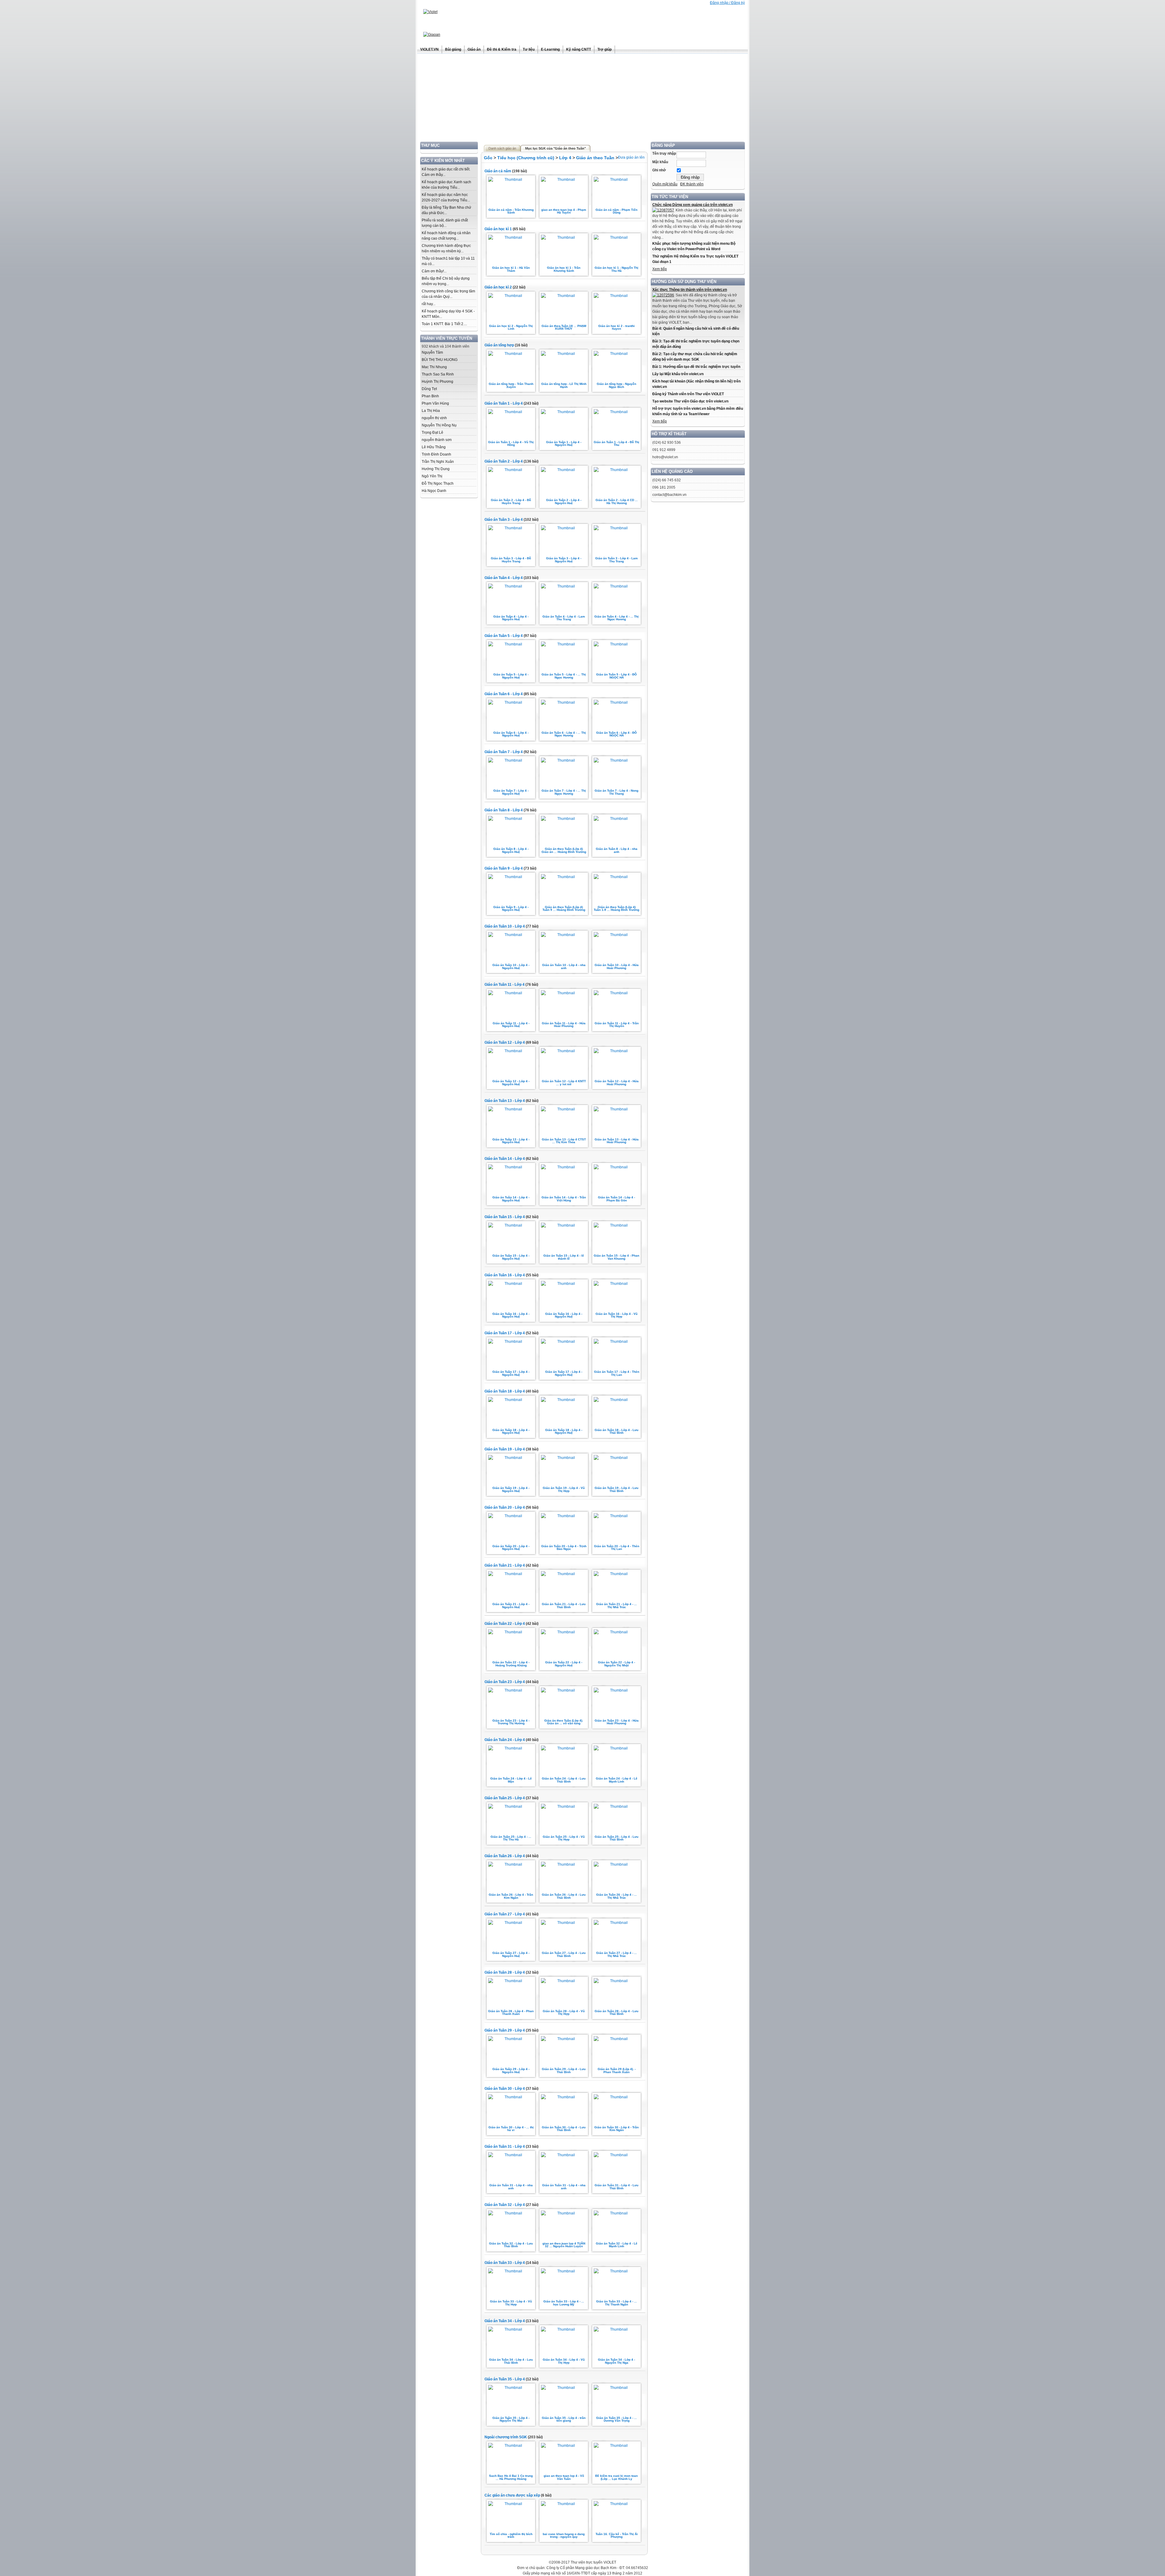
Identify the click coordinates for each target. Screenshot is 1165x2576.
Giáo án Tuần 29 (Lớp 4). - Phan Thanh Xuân (617, 2071)
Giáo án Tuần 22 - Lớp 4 (505, 1624)
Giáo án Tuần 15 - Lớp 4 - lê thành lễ (564, 1257)
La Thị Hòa (431, 411)
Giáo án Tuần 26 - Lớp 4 (505, 1856)
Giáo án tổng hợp (499, 345)
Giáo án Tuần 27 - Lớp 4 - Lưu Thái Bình (564, 1954)
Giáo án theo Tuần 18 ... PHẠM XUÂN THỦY (564, 327)
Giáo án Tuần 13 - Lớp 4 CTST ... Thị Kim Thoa (564, 1141)
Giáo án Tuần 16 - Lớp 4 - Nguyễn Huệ (511, 1315)
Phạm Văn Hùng (435, 403)
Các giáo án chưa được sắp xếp (512, 2495)
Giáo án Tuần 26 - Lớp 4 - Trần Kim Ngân (511, 1896)
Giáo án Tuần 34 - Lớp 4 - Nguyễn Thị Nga (616, 2361)
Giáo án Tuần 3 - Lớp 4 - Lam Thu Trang (616, 560)
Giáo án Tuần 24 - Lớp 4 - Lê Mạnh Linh (617, 1780)
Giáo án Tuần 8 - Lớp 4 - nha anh (617, 850)
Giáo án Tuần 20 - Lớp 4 (505, 1507)
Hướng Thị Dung (436, 469)
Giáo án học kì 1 (498, 229)
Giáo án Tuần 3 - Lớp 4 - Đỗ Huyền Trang (511, 560)
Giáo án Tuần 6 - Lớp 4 (504, 694)
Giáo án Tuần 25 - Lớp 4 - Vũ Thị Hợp (564, 1838)
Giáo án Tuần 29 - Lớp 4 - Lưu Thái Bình (564, 2071)
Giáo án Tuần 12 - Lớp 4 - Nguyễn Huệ (511, 1083)
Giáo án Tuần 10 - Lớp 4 (505, 926)
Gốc (488, 158)
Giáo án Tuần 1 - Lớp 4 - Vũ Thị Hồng (511, 444)
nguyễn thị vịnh (434, 418)
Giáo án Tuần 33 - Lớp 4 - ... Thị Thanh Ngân (616, 2303)
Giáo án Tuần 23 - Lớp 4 (505, 1682)
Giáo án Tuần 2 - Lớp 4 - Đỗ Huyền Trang (511, 502)
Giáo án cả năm (498, 171)
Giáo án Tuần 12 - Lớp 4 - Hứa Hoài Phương (617, 1083)
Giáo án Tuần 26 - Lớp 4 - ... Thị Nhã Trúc (616, 1896)
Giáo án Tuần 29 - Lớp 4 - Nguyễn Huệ (511, 2071)
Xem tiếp (660, 269)
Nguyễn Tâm (432, 352)
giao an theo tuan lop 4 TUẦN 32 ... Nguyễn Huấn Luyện (564, 2245)
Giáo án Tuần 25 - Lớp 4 (505, 1798)
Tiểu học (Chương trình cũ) (526, 158)
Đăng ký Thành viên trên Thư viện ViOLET (688, 394)
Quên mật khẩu (665, 184)
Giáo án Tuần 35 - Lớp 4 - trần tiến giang (564, 2419)
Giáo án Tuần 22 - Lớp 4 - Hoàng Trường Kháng (511, 1664)
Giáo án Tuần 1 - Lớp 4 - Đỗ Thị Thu (616, 444)
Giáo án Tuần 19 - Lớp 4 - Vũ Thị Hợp (564, 1489)
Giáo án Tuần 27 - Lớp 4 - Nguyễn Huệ (511, 1954)
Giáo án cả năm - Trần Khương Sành (511, 211)
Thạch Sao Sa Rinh (438, 374)
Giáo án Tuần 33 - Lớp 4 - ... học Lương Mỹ (564, 2303)
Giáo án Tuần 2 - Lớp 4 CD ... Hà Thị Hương (617, 502)
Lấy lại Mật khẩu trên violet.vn (678, 374)
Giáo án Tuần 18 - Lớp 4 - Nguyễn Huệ (511, 1431)
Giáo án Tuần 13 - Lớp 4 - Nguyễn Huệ (511, 1141)
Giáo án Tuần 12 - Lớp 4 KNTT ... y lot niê (564, 1083)
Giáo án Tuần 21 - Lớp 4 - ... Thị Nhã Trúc (616, 1606)
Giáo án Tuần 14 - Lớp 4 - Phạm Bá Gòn (616, 1199)
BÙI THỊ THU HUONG (440, 360)
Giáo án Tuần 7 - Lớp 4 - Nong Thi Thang (616, 792)
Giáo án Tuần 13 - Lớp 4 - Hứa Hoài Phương (617, 1141)
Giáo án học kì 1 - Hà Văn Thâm (511, 269)
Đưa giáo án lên (631, 157)
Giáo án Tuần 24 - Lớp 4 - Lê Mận (511, 1780)
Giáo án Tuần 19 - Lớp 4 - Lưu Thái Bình (616, 1489)
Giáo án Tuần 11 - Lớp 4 (505, 985)
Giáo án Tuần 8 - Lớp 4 (504, 810)
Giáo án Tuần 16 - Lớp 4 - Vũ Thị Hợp (616, 1315)
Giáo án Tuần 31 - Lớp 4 (505, 2147)
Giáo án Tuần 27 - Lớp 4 (505, 1914)
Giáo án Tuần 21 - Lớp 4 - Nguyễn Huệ (511, 1606)
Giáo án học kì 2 (498, 287)
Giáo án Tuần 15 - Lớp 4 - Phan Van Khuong (616, 1257)
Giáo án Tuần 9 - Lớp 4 (504, 868)
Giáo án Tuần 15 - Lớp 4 (505, 1217)
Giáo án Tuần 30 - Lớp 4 (505, 2089)
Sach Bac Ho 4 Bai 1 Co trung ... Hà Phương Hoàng (511, 2477)
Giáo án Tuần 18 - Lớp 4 (505, 1391)
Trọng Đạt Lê (432, 433)
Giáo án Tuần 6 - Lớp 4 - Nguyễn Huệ (511, 734)
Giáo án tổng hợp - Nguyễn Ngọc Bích (616, 385)
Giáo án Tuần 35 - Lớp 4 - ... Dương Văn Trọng (616, 2419)
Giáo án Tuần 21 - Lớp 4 (505, 1565)
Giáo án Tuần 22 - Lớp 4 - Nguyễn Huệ (564, 1664)
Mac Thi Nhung (434, 367)
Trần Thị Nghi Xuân (438, 462)
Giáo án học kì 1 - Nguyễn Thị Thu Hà (616, 269)
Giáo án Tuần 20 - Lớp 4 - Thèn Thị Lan (617, 1548)
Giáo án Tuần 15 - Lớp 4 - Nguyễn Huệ (511, 1257)
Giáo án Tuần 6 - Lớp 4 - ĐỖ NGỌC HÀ (616, 734)
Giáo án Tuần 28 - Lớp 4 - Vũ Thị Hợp (564, 2013)
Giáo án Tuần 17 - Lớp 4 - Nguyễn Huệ (511, 1373)
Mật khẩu (660, 162)
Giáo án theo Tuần (595, 158)
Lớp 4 (565, 158)
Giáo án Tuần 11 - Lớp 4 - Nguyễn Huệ (511, 1025)
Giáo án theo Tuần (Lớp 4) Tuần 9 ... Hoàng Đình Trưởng (564, 909)
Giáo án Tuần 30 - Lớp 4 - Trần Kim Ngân (616, 2129)
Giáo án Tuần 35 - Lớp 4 (505, 2379)
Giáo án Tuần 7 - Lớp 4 (504, 752)
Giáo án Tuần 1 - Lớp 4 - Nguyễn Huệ (564, 444)
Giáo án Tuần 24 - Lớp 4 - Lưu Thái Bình (564, 1780)
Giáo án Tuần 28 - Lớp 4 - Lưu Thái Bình (616, 2013)
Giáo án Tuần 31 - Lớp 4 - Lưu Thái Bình (616, 2187)
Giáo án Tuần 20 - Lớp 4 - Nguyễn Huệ (511, 1548)
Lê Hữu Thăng (434, 447)
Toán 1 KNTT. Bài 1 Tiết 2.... (444, 324)
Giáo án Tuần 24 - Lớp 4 (505, 1740)
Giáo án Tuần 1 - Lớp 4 (504, 403)
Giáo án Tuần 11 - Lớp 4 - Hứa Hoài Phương (564, 1025)
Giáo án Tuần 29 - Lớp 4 (505, 2030)
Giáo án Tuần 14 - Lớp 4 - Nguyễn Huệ (511, 1199)
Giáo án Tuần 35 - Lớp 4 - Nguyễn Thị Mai (511, 2419)
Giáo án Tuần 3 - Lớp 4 (504, 520)
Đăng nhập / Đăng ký (727, 3)
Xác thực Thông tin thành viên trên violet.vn (690, 290)
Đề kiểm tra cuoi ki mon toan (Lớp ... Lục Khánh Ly (616, 2477)
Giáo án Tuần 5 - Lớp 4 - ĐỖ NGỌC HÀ (616, 676)
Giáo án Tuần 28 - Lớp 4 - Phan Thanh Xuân (511, 2013)
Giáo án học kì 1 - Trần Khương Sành (564, 269)
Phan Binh (430, 396)
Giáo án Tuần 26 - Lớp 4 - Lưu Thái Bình (564, 1896)
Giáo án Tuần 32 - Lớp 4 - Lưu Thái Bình (511, 2245)
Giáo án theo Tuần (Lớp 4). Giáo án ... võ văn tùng (564, 1722)
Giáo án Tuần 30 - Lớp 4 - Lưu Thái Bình (564, 2129)
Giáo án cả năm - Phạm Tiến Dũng (616, 211)
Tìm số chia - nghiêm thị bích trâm (511, 2536)
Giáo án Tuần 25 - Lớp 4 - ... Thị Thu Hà (511, 1838)
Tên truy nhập (664, 153)
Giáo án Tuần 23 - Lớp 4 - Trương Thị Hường (511, 1722)
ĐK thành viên (692, 184)
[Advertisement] (582, 99)
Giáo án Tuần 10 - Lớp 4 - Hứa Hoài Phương (617, 966)
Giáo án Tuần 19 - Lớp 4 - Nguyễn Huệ (511, 1489)
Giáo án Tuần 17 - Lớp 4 (505, 1333)
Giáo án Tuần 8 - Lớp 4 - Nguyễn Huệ (511, 850)
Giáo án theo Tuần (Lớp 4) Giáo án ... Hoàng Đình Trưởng (564, 850)
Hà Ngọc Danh (434, 491)
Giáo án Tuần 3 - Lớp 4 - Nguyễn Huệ (564, 560)
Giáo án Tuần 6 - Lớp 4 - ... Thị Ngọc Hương (564, 734)
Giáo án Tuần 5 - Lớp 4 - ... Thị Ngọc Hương (564, 676)
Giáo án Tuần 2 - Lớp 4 (504, 461)
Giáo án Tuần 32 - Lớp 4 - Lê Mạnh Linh (617, 2245)
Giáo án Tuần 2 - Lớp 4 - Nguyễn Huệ (564, 502)
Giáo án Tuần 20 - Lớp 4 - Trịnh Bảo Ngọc (564, 1548)
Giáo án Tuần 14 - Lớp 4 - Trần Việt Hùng (564, 1199)
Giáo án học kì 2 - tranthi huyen (616, 327)
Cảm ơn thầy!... (434, 271)
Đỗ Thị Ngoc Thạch (438, 483)
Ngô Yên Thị (432, 476)
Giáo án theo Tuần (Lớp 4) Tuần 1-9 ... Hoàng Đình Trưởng (616, 909)
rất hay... (429, 304)
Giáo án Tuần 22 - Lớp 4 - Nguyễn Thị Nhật (616, 1664)
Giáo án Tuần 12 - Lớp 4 (505, 1042)
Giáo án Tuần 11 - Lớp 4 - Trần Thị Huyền (617, 1025)
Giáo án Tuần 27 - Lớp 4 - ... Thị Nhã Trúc (616, 1954)
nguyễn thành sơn (437, 440)
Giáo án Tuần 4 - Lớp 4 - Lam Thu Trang (564, 618)
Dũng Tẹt (429, 389)
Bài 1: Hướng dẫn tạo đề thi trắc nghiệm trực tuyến (696, 367)
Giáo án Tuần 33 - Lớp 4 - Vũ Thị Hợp (511, 2303)
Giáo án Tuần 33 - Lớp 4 (505, 2263)
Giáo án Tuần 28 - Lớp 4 (505, 1972)
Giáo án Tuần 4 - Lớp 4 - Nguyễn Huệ (511, 618)
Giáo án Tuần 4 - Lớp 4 (504, 578)
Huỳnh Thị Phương (437, 382)
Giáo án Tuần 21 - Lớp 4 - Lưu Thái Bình (564, 1606)
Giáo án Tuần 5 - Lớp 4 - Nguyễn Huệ (511, 676)
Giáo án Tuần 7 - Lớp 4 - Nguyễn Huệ (511, 792)
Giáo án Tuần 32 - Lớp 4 (505, 2205)
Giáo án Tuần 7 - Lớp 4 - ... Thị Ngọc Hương (564, 792)
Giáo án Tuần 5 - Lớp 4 (504, 636)
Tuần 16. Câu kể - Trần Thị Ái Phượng (617, 2536)
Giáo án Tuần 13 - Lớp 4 (505, 1101)
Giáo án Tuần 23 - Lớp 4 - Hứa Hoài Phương (617, 1722)
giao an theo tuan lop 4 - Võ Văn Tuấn (564, 2477)
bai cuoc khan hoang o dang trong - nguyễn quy (564, 2536)
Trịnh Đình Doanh (436, 454)
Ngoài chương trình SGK (506, 2437)
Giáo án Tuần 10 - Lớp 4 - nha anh (564, 966)
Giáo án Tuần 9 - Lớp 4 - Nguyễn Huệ (511, 909)
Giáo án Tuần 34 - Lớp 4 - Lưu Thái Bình (511, 2361)
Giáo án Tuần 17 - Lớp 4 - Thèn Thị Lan (617, 1373)
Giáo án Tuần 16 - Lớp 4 (505, 1275)
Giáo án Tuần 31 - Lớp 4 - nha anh (511, 2187)
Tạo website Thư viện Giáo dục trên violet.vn (690, 401)
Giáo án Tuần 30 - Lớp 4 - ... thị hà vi (511, 2129)
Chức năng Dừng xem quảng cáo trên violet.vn (692, 205)
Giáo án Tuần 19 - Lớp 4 (505, 1449)
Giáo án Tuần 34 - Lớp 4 (505, 2321)
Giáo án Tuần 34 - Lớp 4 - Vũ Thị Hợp (564, 2361)
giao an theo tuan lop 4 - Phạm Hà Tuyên (564, 211)
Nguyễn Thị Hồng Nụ (439, 425)
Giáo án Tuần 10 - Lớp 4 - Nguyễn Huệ (511, 966)
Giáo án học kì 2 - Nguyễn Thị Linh (511, 327)
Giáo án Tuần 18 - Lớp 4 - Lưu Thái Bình (616, 1431)
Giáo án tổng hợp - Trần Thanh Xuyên (511, 385)
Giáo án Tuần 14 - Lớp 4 (505, 1159)
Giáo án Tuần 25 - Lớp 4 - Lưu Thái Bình (616, 1838)
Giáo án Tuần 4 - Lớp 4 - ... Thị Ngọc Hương (616, 618)
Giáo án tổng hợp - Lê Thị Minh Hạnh (564, 385)
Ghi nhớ (659, 170)
